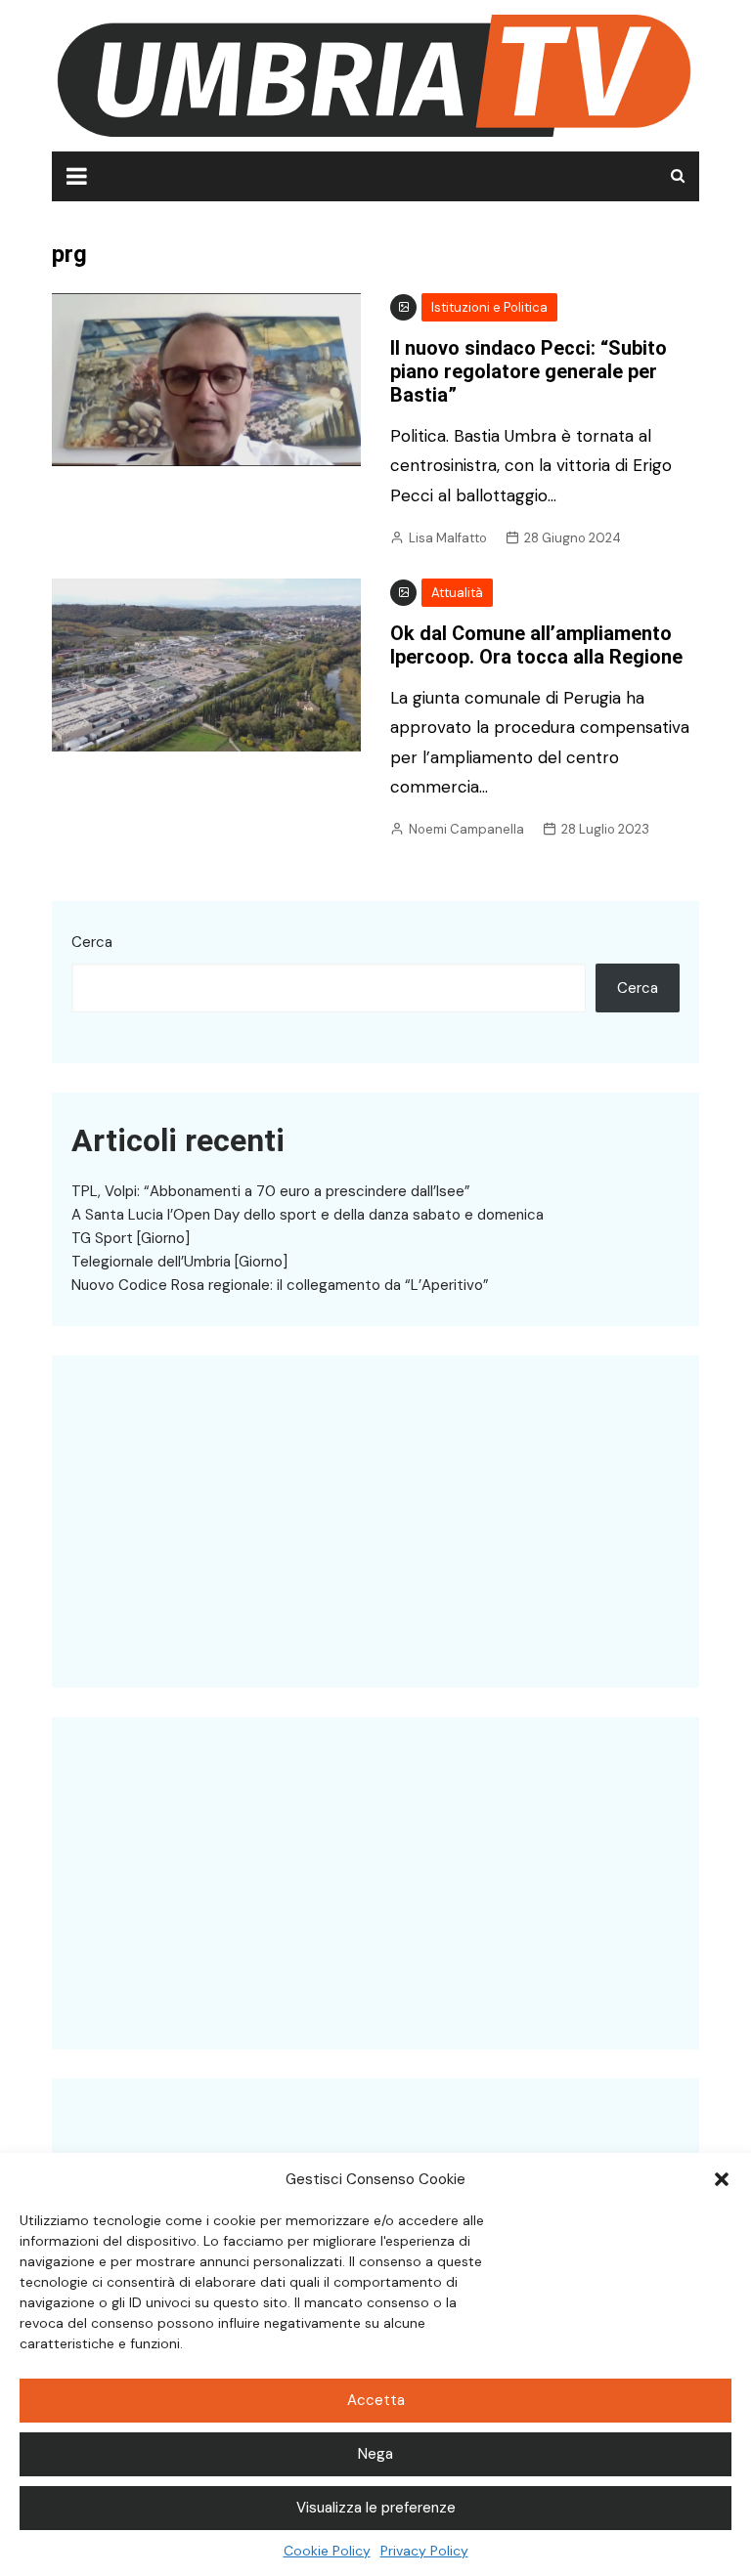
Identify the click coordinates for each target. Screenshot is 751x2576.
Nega (375, 2454)
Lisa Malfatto (448, 538)
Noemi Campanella (466, 829)
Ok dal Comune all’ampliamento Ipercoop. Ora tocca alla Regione (536, 645)
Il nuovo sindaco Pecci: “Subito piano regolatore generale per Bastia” (529, 371)
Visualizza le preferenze (376, 2508)
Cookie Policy (327, 2551)
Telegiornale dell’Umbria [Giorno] (179, 1262)
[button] (722, 2179)
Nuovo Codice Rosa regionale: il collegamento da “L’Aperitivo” (280, 1285)
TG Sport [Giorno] (131, 1238)
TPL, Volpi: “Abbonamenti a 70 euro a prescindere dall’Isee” (271, 1191)
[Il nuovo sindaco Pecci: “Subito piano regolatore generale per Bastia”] (206, 378)
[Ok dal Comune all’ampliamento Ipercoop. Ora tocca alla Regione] (206, 664)
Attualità (457, 593)
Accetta (376, 2400)
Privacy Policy (424, 2551)
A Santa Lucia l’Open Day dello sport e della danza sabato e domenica (308, 1215)
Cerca (92, 942)
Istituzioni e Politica (489, 307)
